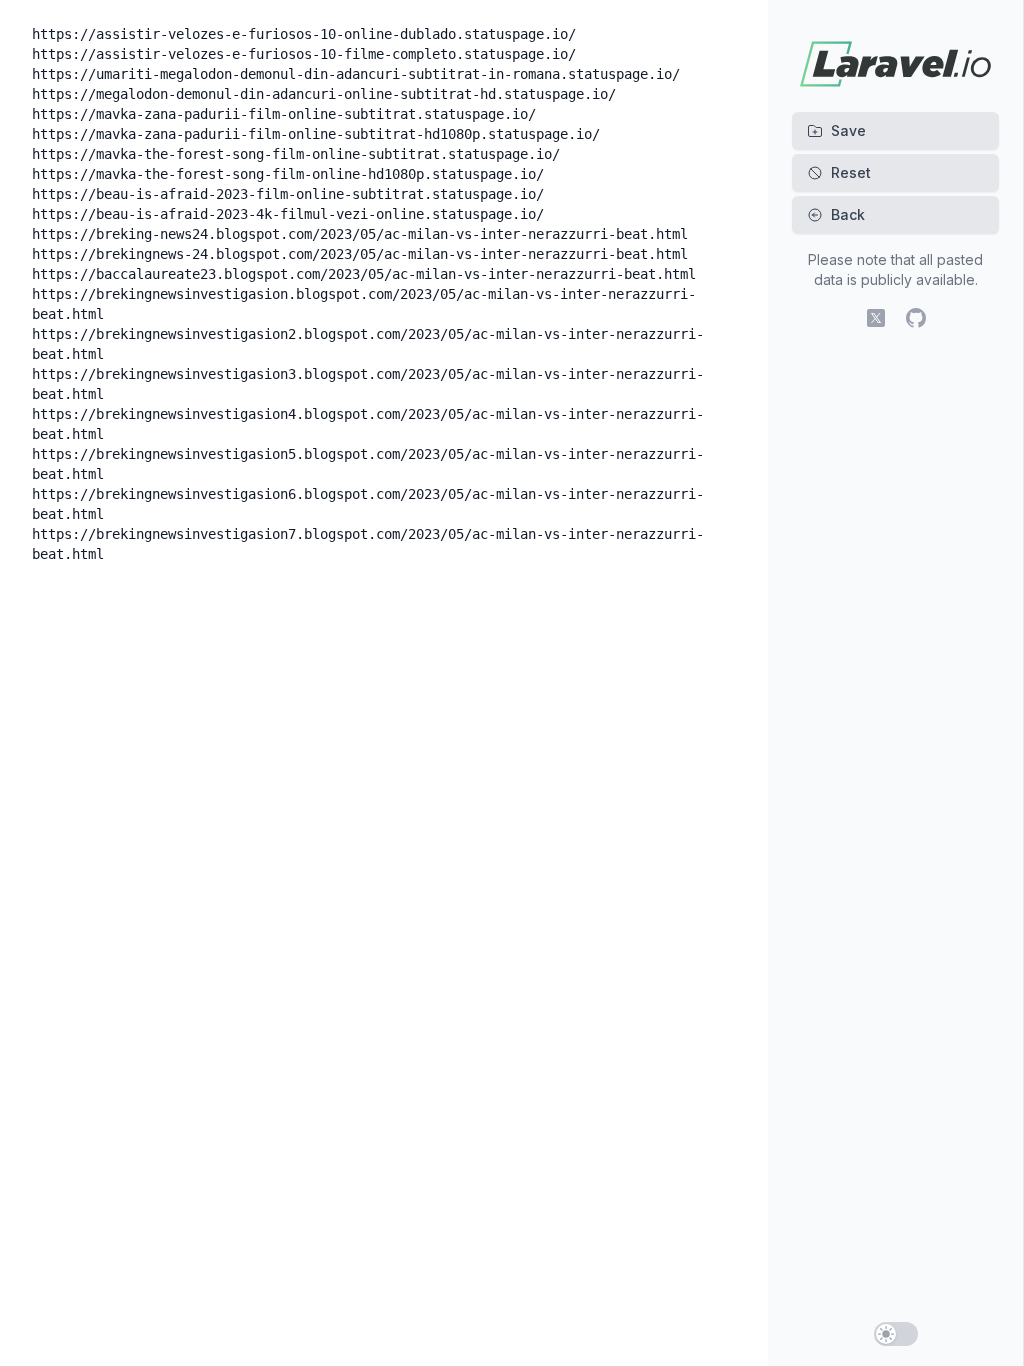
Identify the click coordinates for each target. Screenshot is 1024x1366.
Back (848, 214)
